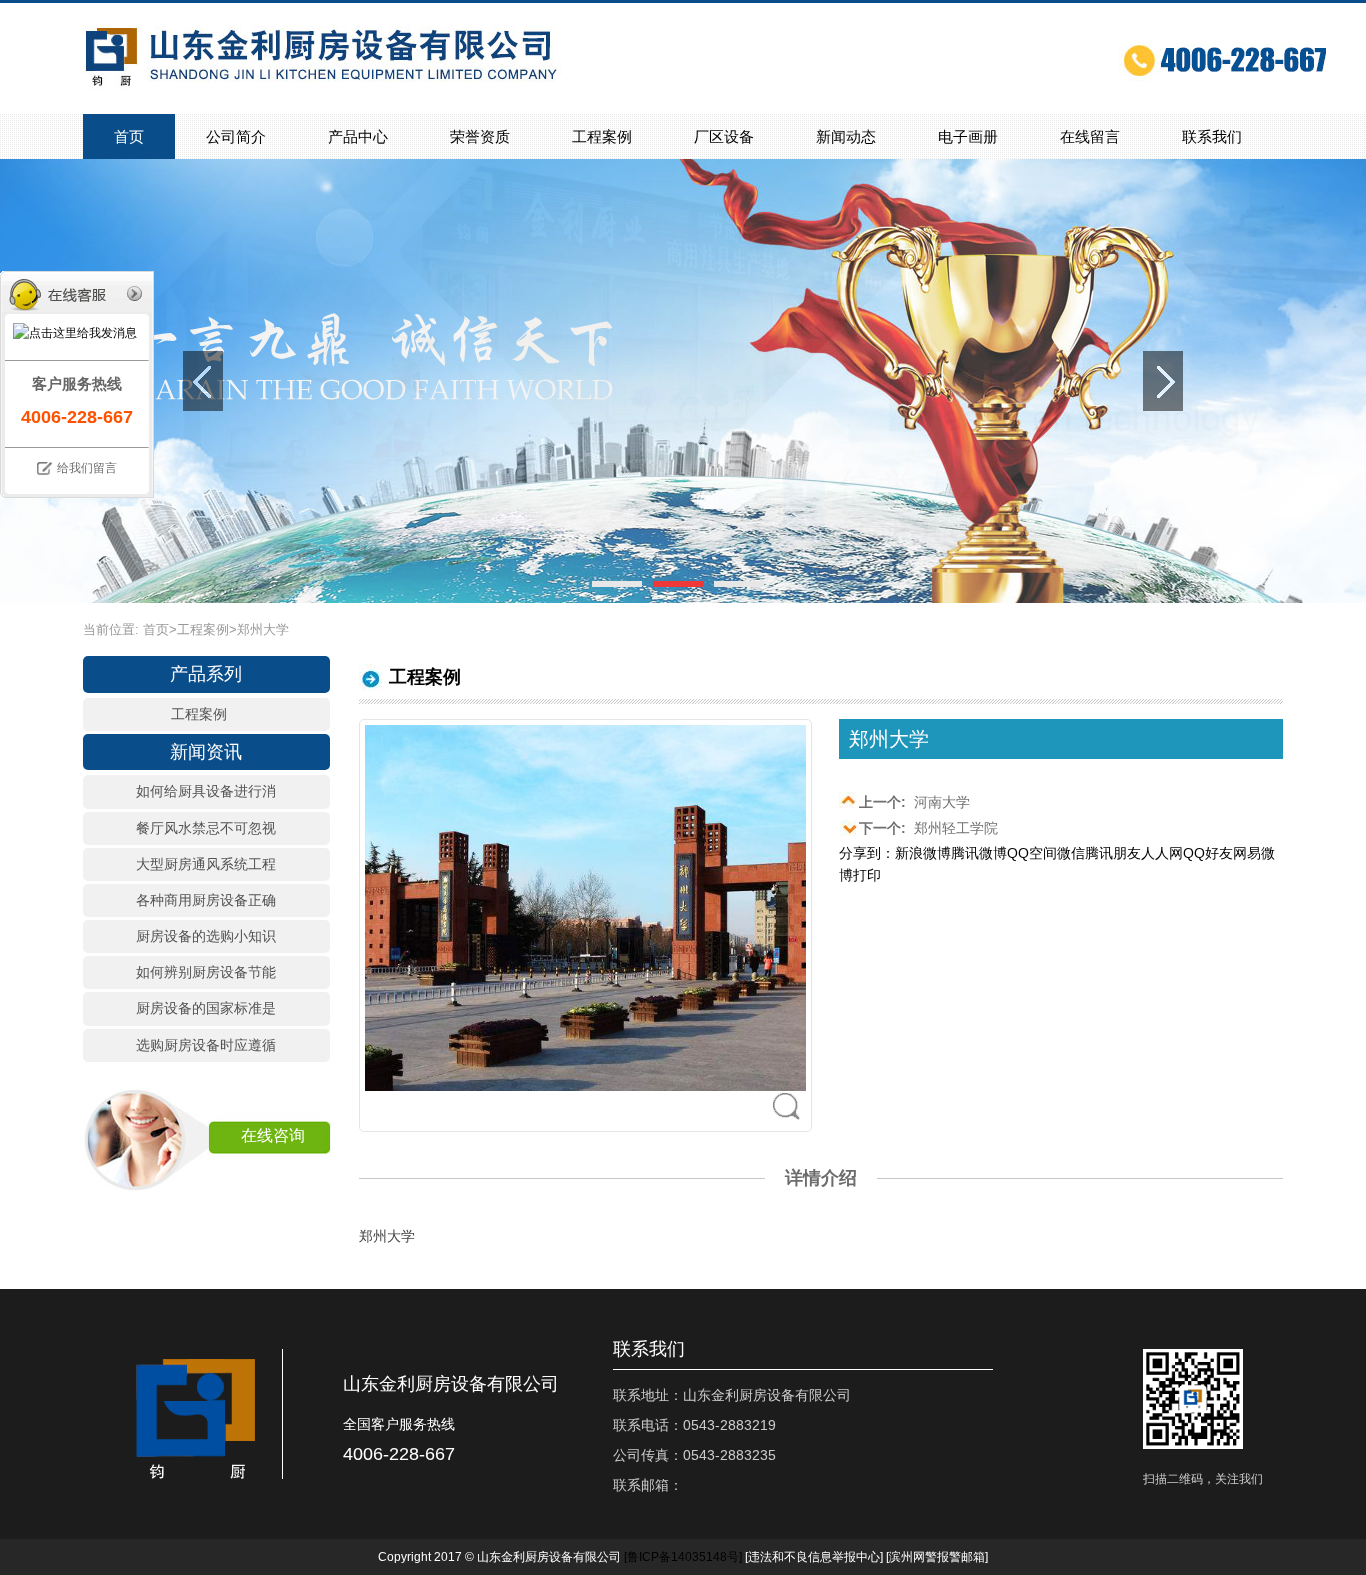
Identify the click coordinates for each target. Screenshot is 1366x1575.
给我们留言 (87, 468)
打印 (867, 875)
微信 (1071, 853)
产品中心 (358, 136)
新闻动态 (846, 136)
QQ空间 (1032, 853)
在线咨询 (273, 1135)
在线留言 (1090, 136)
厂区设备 (724, 136)
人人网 (1162, 853)
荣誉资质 (480, 136)
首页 (129, 136)
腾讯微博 (979, 853)
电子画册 (968, 136)
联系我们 (1212, 136)
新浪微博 (923, 853)
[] (683, 1557)
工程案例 (602, 136)
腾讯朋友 (1113, 853)
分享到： (867, 853)
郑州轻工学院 (928, 828)
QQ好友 (1208, 853)
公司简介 (236, 136)
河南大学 (914, 802)
